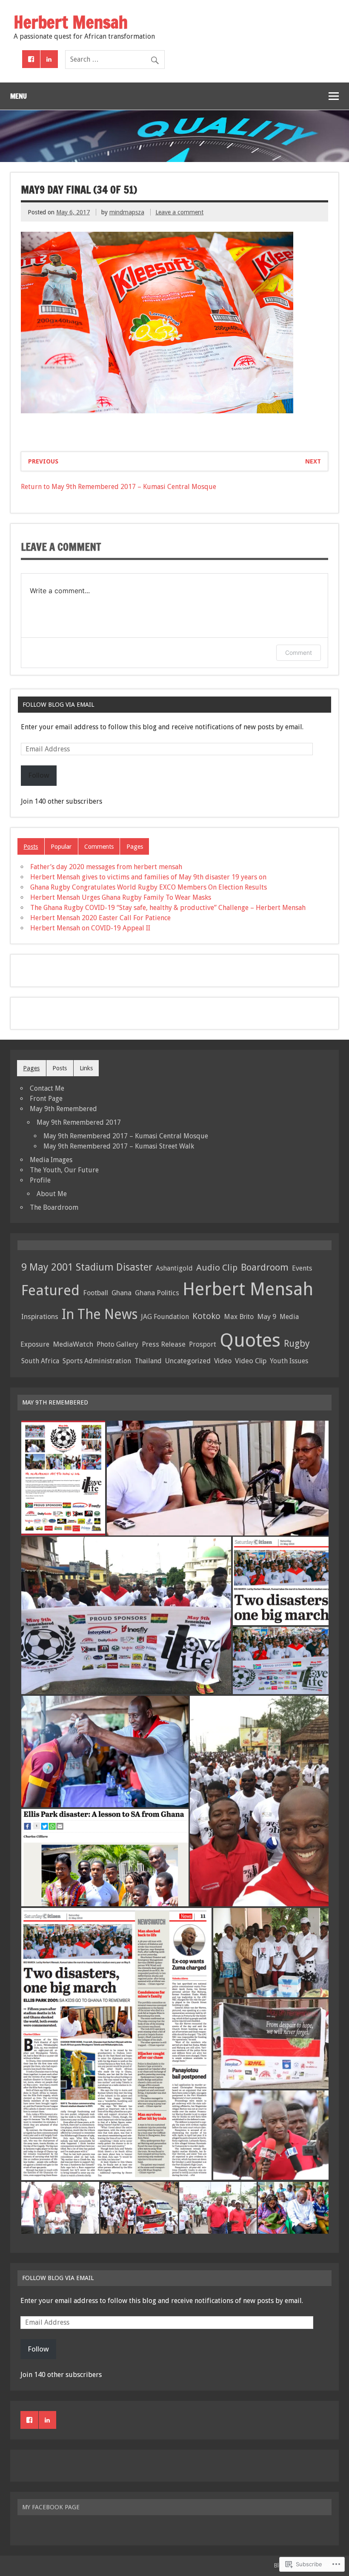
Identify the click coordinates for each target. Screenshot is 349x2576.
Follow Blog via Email (58, 705)
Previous (43, 461)
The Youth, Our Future (64, 1170)
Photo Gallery (117, 1344)
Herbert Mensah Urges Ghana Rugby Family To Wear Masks (121, 897)
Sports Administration (97, 1361)
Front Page (46, 1099)
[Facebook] (31, 59)
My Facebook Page (51, 2507)
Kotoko (206, 1316)
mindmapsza (127, 212)
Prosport (203, 1344)
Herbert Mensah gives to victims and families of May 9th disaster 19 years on (148, 877)
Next (313, 461)
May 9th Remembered (63, 1109)
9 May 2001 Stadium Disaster (87, 1267)
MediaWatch (73, 1344)
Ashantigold (174, 1268)
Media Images (51, 1160)
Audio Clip (217, 1268)
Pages (135, 847)
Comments (99, 847)
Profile (40, 1180)
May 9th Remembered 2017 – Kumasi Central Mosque (126, 1136)
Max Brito (239, 1317)
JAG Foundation (165, 1317)
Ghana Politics (157, 1293)
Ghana (122, 1293)
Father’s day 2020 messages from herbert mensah (106, 867)
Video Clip (251, 1361)
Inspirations (40, 1317)
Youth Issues (289, 1361)
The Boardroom (54, 1207)
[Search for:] (115, 59)
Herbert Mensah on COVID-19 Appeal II (90, 928)
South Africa (40, 1361)
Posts (31, 847)
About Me (52, 1194)
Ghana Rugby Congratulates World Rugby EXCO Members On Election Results (149, 887)
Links (86, 1068)
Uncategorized (188, 1361)
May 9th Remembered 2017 (79, 1122)
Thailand (148, 1361)
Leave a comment (179, 212)
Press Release (164, 1344)
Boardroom (265, 1267)
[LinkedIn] (49, 59)
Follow (39, 775)
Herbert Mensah (248, 1289)
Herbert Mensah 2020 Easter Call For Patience (100, 918)
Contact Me (47, 1088)
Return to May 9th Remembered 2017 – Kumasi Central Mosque (119, 487)
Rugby (297, 1343)
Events (302, 1268)
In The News (100, 1314)
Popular (61, 847)
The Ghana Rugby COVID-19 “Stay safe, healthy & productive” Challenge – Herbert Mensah (168, 908)
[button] (63, 1478)
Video (223, 1361)
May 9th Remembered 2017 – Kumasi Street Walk (119, 1146)
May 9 (267, 1316)
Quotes (250, 1340)
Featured (50, 1290)
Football (96, 1293)
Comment (299, 653)
